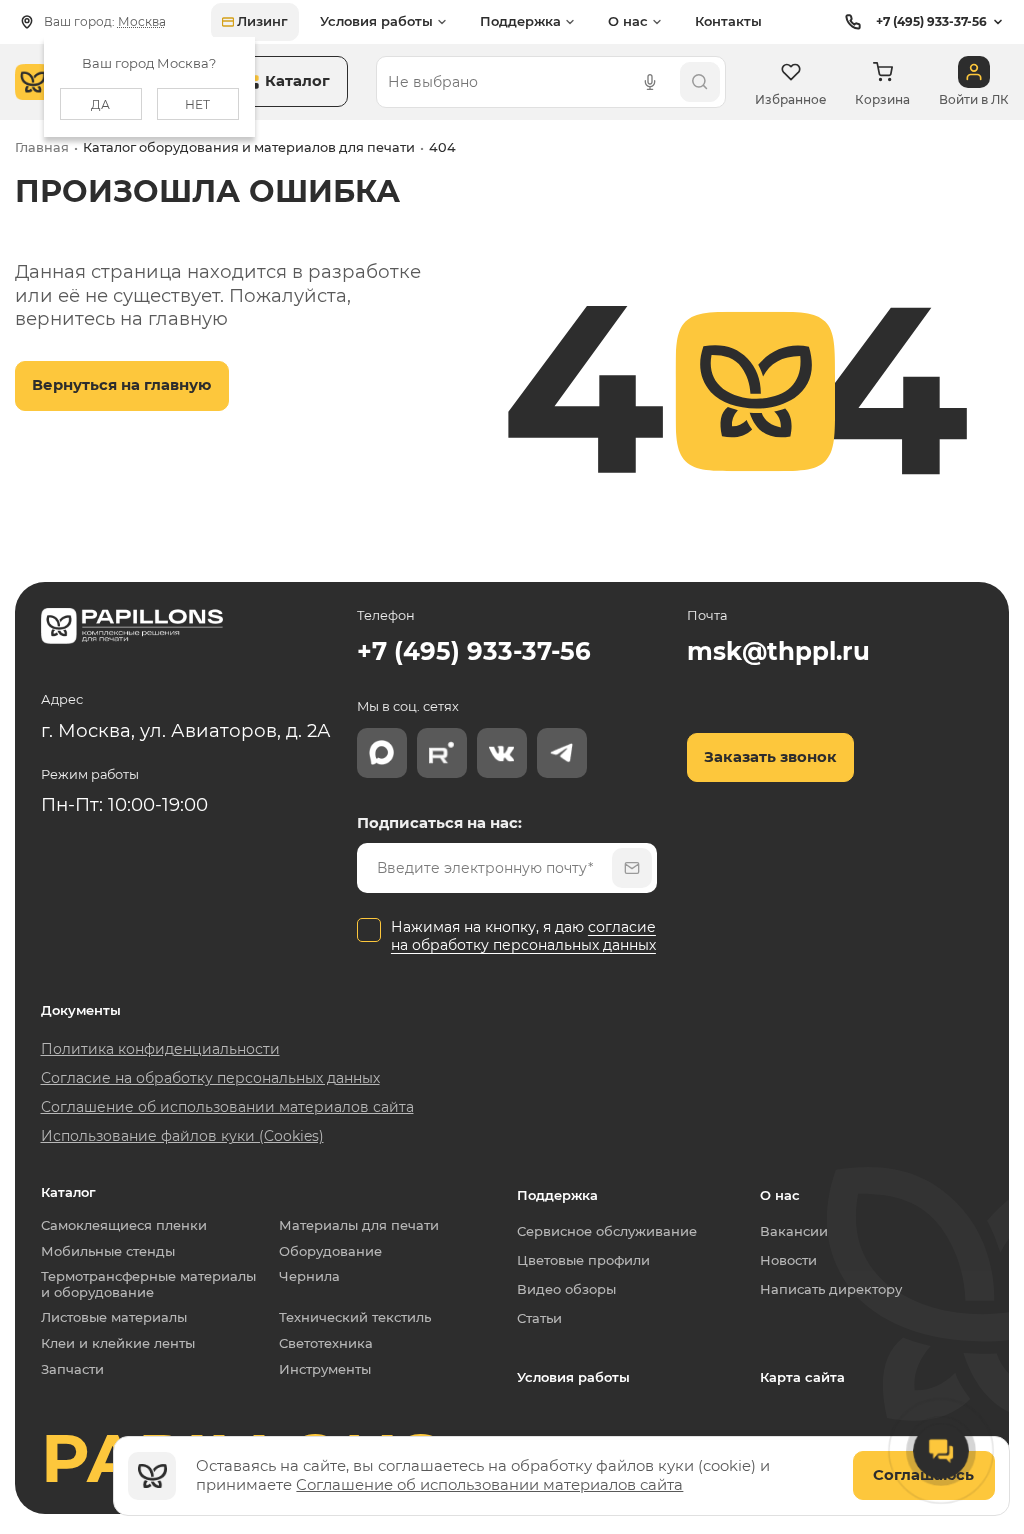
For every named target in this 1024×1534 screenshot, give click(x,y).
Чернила (309, 1276)
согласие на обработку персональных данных (523, 936)
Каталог (68, 1192)
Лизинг (262, 21)
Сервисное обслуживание (607, 1231)
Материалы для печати (359, 1225)
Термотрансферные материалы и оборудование (152, 1284)
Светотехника (326, 1343)
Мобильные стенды (108, 1251)
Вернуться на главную (121, 385)
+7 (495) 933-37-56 (931, 21)
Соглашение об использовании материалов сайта (489, 1485)
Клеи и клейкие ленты (118, 1343)
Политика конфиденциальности (160, 1049)
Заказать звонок (770, 757)
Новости (788, 1260)
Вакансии (794, 1231)
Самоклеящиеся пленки (124, 1225)
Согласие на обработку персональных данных (210, 1078)
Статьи (539, 1318)
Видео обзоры (566, 1289)
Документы (81, 1010)
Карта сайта (802, 1377)
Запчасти (72, 1369)
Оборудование (330, 1251)
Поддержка (557, 1195)
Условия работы (573, 1377)
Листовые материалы (114, 1317)
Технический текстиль (355, 1317)
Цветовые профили (583, 1260)
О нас (780, 1195)
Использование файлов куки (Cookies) (182, 1136)
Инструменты (325, 1369)
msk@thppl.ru (778, 651)
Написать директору (831, 1289)
